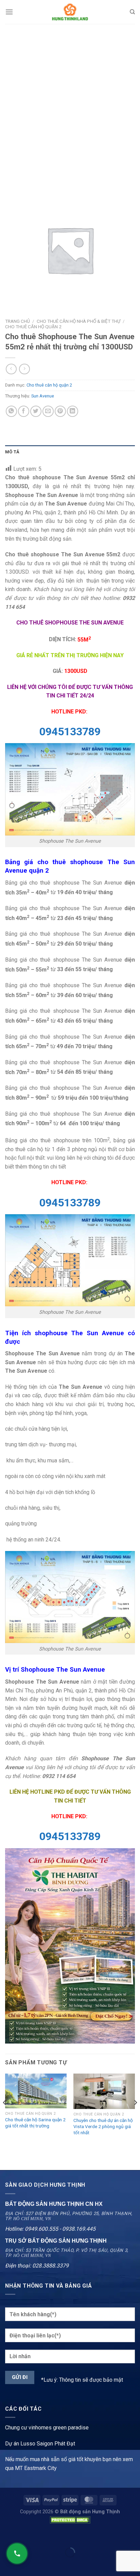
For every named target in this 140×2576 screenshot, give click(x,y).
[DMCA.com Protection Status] (70, 2520)
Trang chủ (17, 321)
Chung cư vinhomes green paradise (47, 2428)
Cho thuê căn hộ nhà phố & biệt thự (78, 321)
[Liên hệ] (17, 2554)
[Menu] (9, 12)
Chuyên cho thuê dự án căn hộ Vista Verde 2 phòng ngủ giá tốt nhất (103, 2126)
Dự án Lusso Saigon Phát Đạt (40, 2444)
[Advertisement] (70, 97)
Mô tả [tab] (12, 452)
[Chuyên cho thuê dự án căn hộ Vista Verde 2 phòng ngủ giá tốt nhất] (104, 2091)
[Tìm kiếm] (132, 12)
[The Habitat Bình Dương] (70, 1945)
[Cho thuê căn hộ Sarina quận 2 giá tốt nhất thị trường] (36, 2091)
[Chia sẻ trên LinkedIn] (73, 411)
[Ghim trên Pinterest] (60, 411)
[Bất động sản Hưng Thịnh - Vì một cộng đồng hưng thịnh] (70, 12)
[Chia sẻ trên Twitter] (36, 411)
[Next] (135, 2116)
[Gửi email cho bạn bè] (48, 411)
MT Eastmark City (36, 2468)
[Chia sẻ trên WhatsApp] (11, 411)
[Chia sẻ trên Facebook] (24, 411)
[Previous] (5, 2116)
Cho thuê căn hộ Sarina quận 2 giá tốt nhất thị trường (35, 2123)
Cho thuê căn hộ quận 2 (33, 327)
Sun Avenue (43, 396)
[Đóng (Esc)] (7, 2535)
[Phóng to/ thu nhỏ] (27, 2535)
